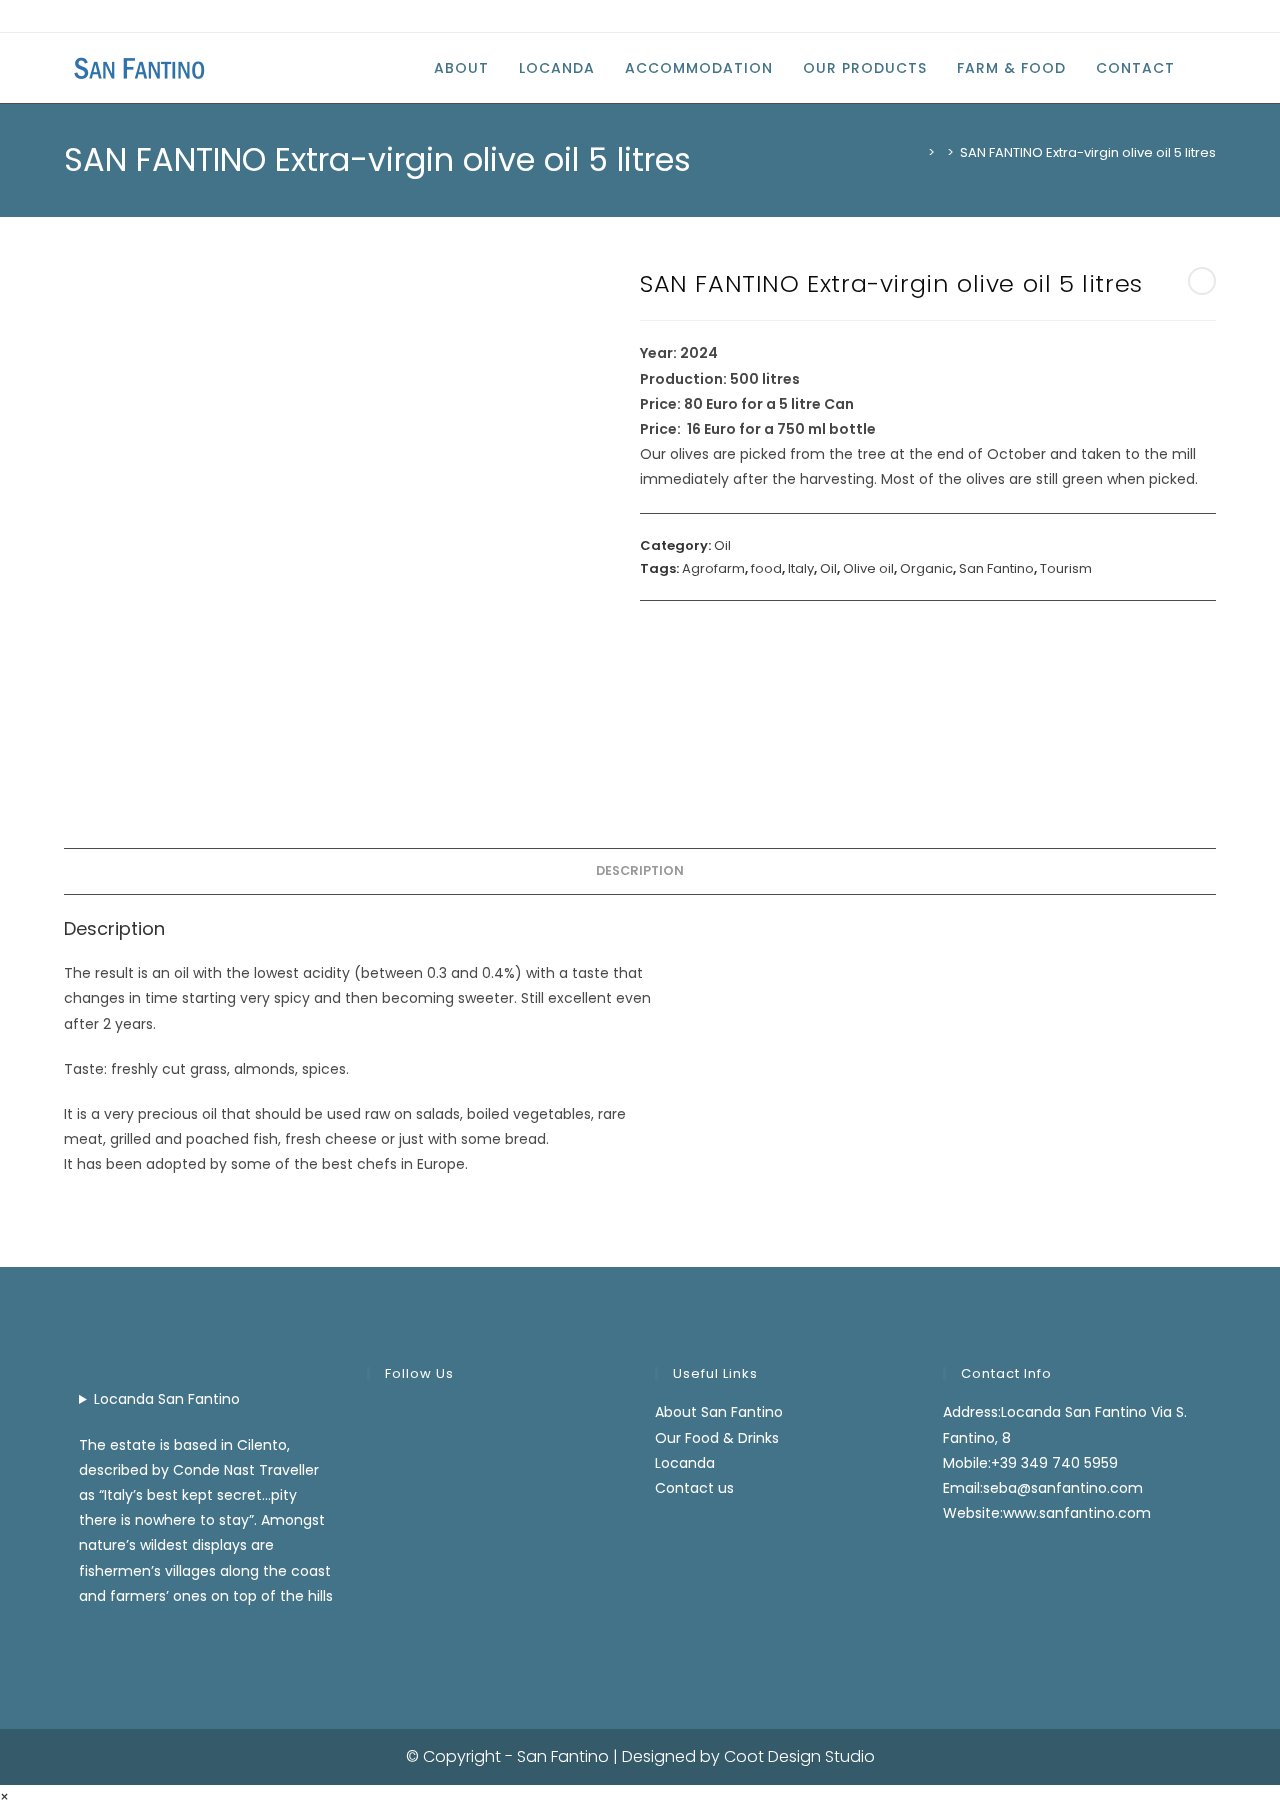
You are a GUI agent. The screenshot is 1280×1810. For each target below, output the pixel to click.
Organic (926, 568)
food (766, 568)
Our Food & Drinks (717, 1438)
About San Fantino (719, 1412)
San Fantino (996, 568)
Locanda (685, 1463)
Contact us (694, 1488)
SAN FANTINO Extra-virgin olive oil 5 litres (1088, 152)
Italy (801, 568)
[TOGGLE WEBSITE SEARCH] (1210, 68)
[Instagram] (92, 16)
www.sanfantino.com (1077, 1513)
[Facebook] (72, 16)
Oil (722, 545)
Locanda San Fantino (167, 1399)
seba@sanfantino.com (1063, 1488)
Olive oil (868, 568)
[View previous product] (1202, 281)
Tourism (1066, 568)
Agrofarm (713, 568)
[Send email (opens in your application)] (115, 16)
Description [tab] (640, 870)
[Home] (917, 152)
